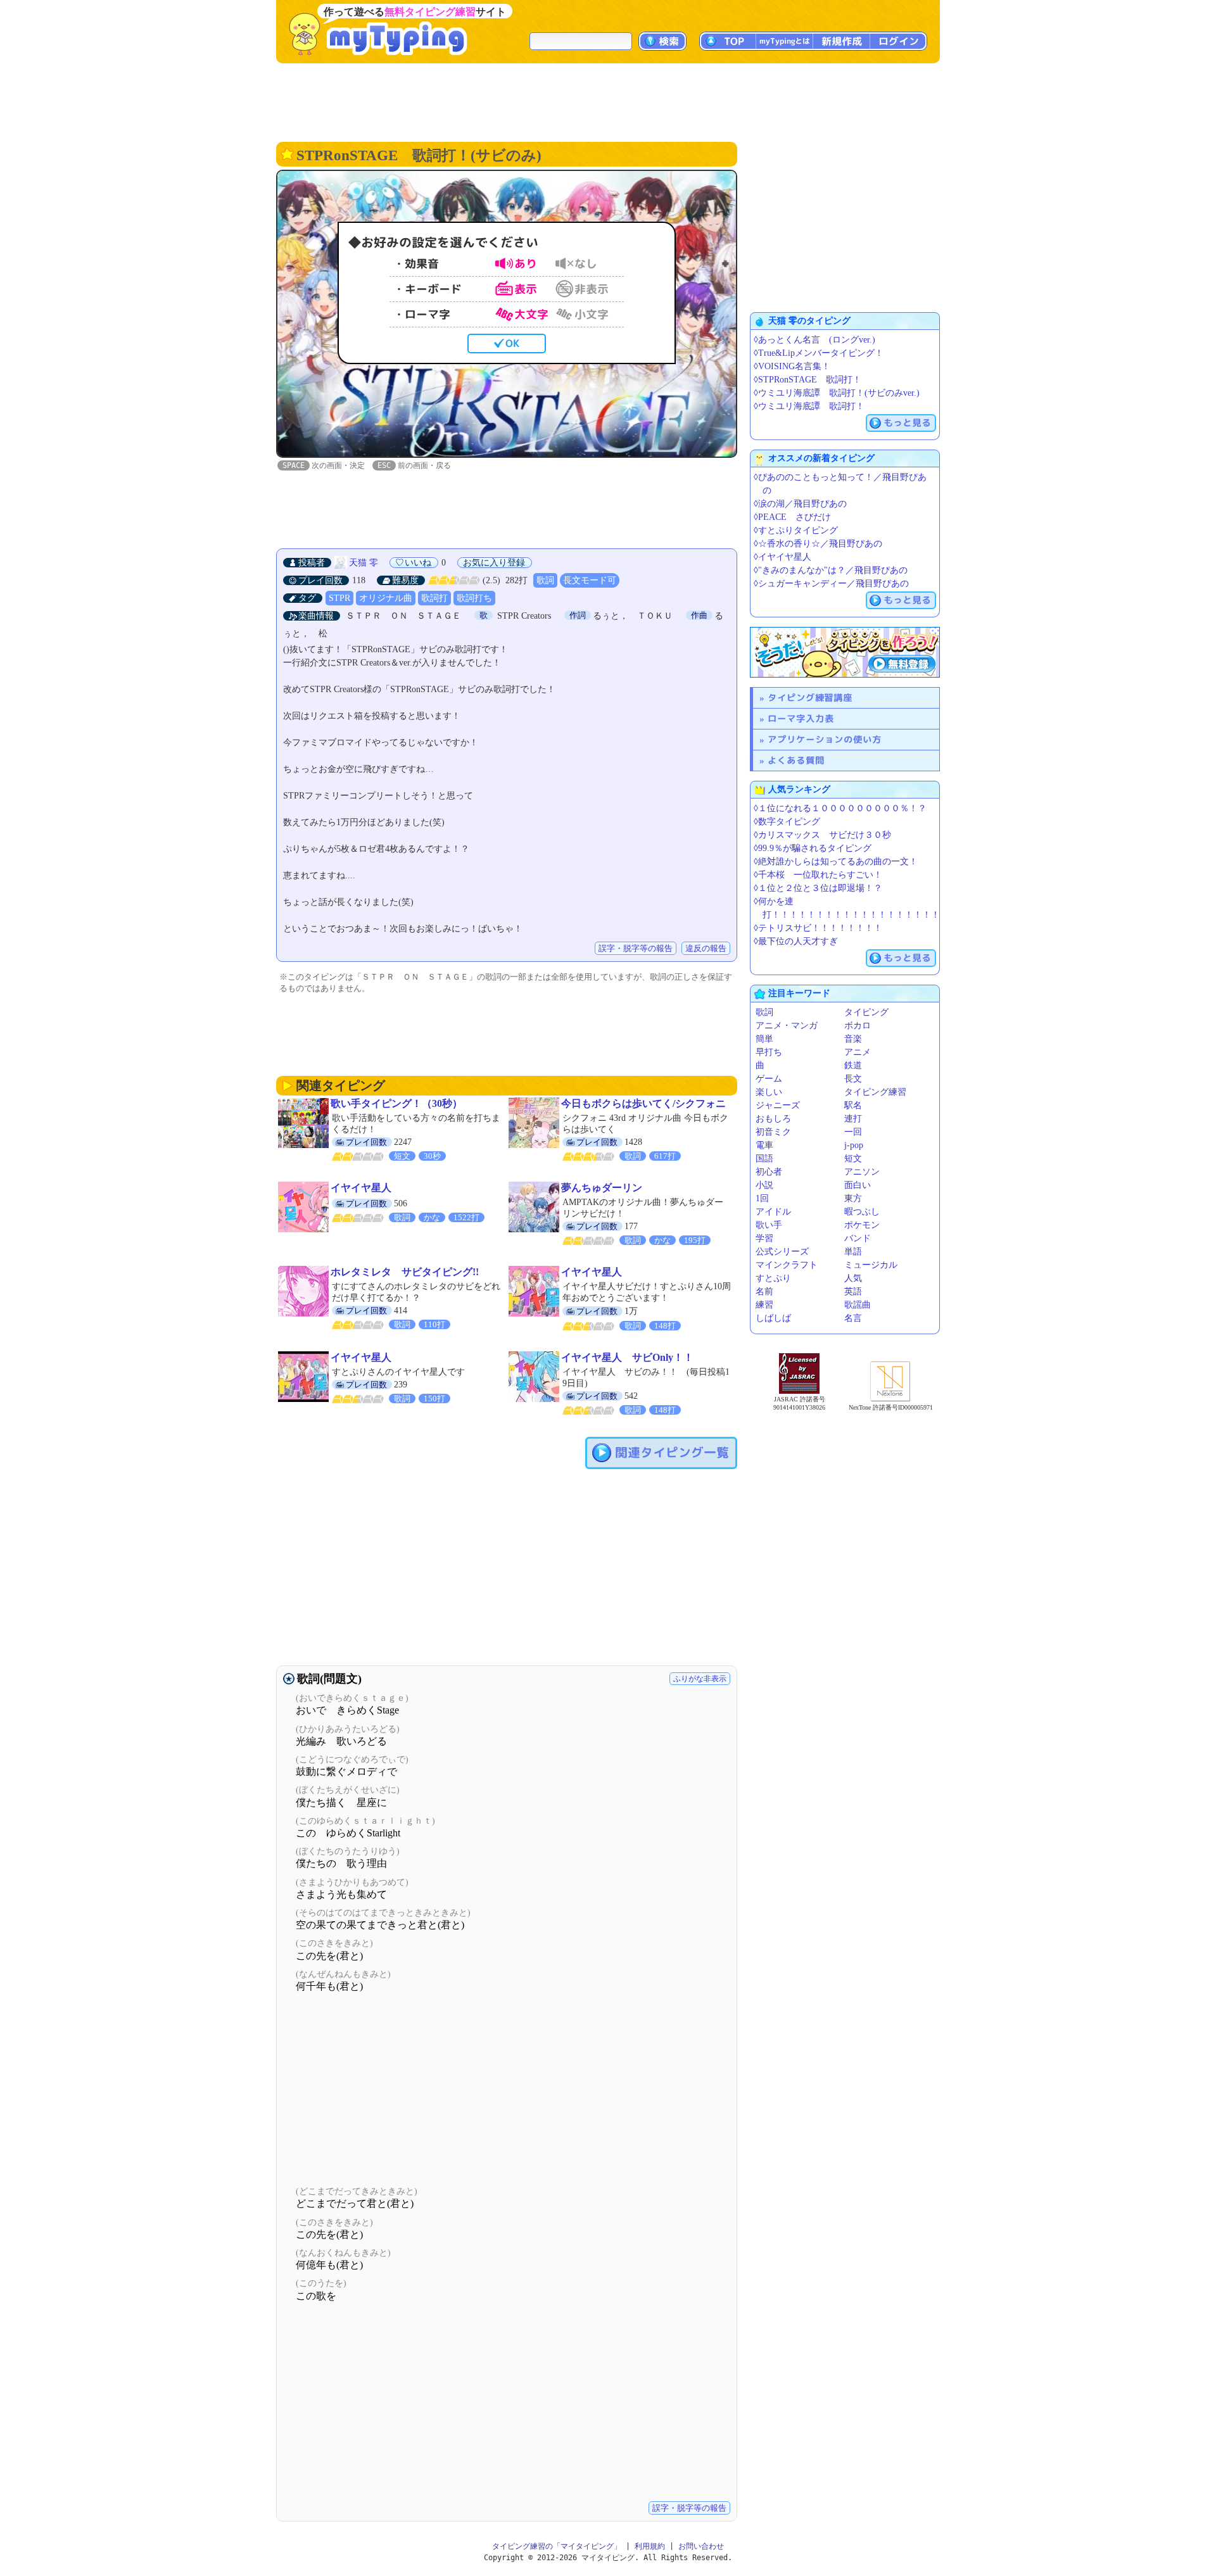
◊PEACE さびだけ (792, 517)
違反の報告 (706, 948)
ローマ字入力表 (801, 718)
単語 (853, 1252)
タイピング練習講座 (810, 698)
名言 (853, 1318)
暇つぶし (862, 1212)
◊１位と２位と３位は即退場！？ (818, 888)
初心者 (769, 1172)
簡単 (764, 1039)
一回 (853, 1132)
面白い (858, 1185)
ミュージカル (871, 1265)
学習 (764, 1238)
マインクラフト (787, 1265)
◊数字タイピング (787, 822)
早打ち (769, 1052)
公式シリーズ (782, 1252)
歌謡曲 (858, 1305)
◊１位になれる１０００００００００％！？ (840, 808)
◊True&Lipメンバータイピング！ (819, 353)
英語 (853, 1291)
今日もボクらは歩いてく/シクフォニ (643, 1103)
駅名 (853, 1105)
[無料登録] (845, 652)
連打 (853, 1119)
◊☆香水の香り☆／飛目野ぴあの (818, 544)
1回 (762, 1198)
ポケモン (862, 1225)
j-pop (854, 1145)
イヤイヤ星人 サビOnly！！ (627, 1357)
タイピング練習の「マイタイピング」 (557, 2546)
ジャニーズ (778, 1105)
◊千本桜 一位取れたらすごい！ (818, 875)
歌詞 (545, 580)
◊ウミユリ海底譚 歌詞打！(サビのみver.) (837, 393)
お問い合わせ (701, 2546)
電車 (764, 1145)
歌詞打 (434, 598)
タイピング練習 (875, 1092)
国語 (764, 1159)
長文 (853, 1079)
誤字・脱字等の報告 (636, 948)
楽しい (769, 1092)
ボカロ (858, 1026)
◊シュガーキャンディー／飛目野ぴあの (831, 584)
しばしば (773, 1318)
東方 (853, 1198)
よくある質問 (796, 760)
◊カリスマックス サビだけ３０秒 (822, 835)
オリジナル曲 (386, 598)
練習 (764, 1305)
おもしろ (773, 1119)
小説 (764, 1185)
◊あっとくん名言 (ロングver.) (814, 340)
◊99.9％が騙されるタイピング (813, 848)
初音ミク (773, 1132)
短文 (853, 1159)
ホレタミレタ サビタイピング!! (405, 1272)
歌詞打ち (474, 598)
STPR (339, 598)
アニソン (862, 1172)
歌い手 (769, 1225)
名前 (764, 1291)
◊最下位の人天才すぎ (796, 941)
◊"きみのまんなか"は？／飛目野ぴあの (831, 570)
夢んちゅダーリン (602, 1188)
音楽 (853, 1039)
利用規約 (650, 2546)
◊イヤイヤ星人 (782, 557)
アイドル (773, 1212)
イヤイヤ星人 (361, 1188)
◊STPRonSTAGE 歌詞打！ (807, 380)
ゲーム (769, 1079)
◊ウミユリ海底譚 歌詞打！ (809, 406)
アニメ (858, 1052)
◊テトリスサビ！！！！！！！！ (818, 928)
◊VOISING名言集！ (792, 366)
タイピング (866, 1012)
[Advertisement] (608, 101)
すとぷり (773, 1278)
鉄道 (853, 1065)
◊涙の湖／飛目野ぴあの (800, 504)
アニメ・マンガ (787, 1026)
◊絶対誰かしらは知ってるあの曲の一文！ (836, 862)
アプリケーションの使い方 (825, 739)
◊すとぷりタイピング (796, 530)
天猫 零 (364, 563)
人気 (853, 1278)
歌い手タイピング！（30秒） (396, 1103)
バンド (858, 1238)
